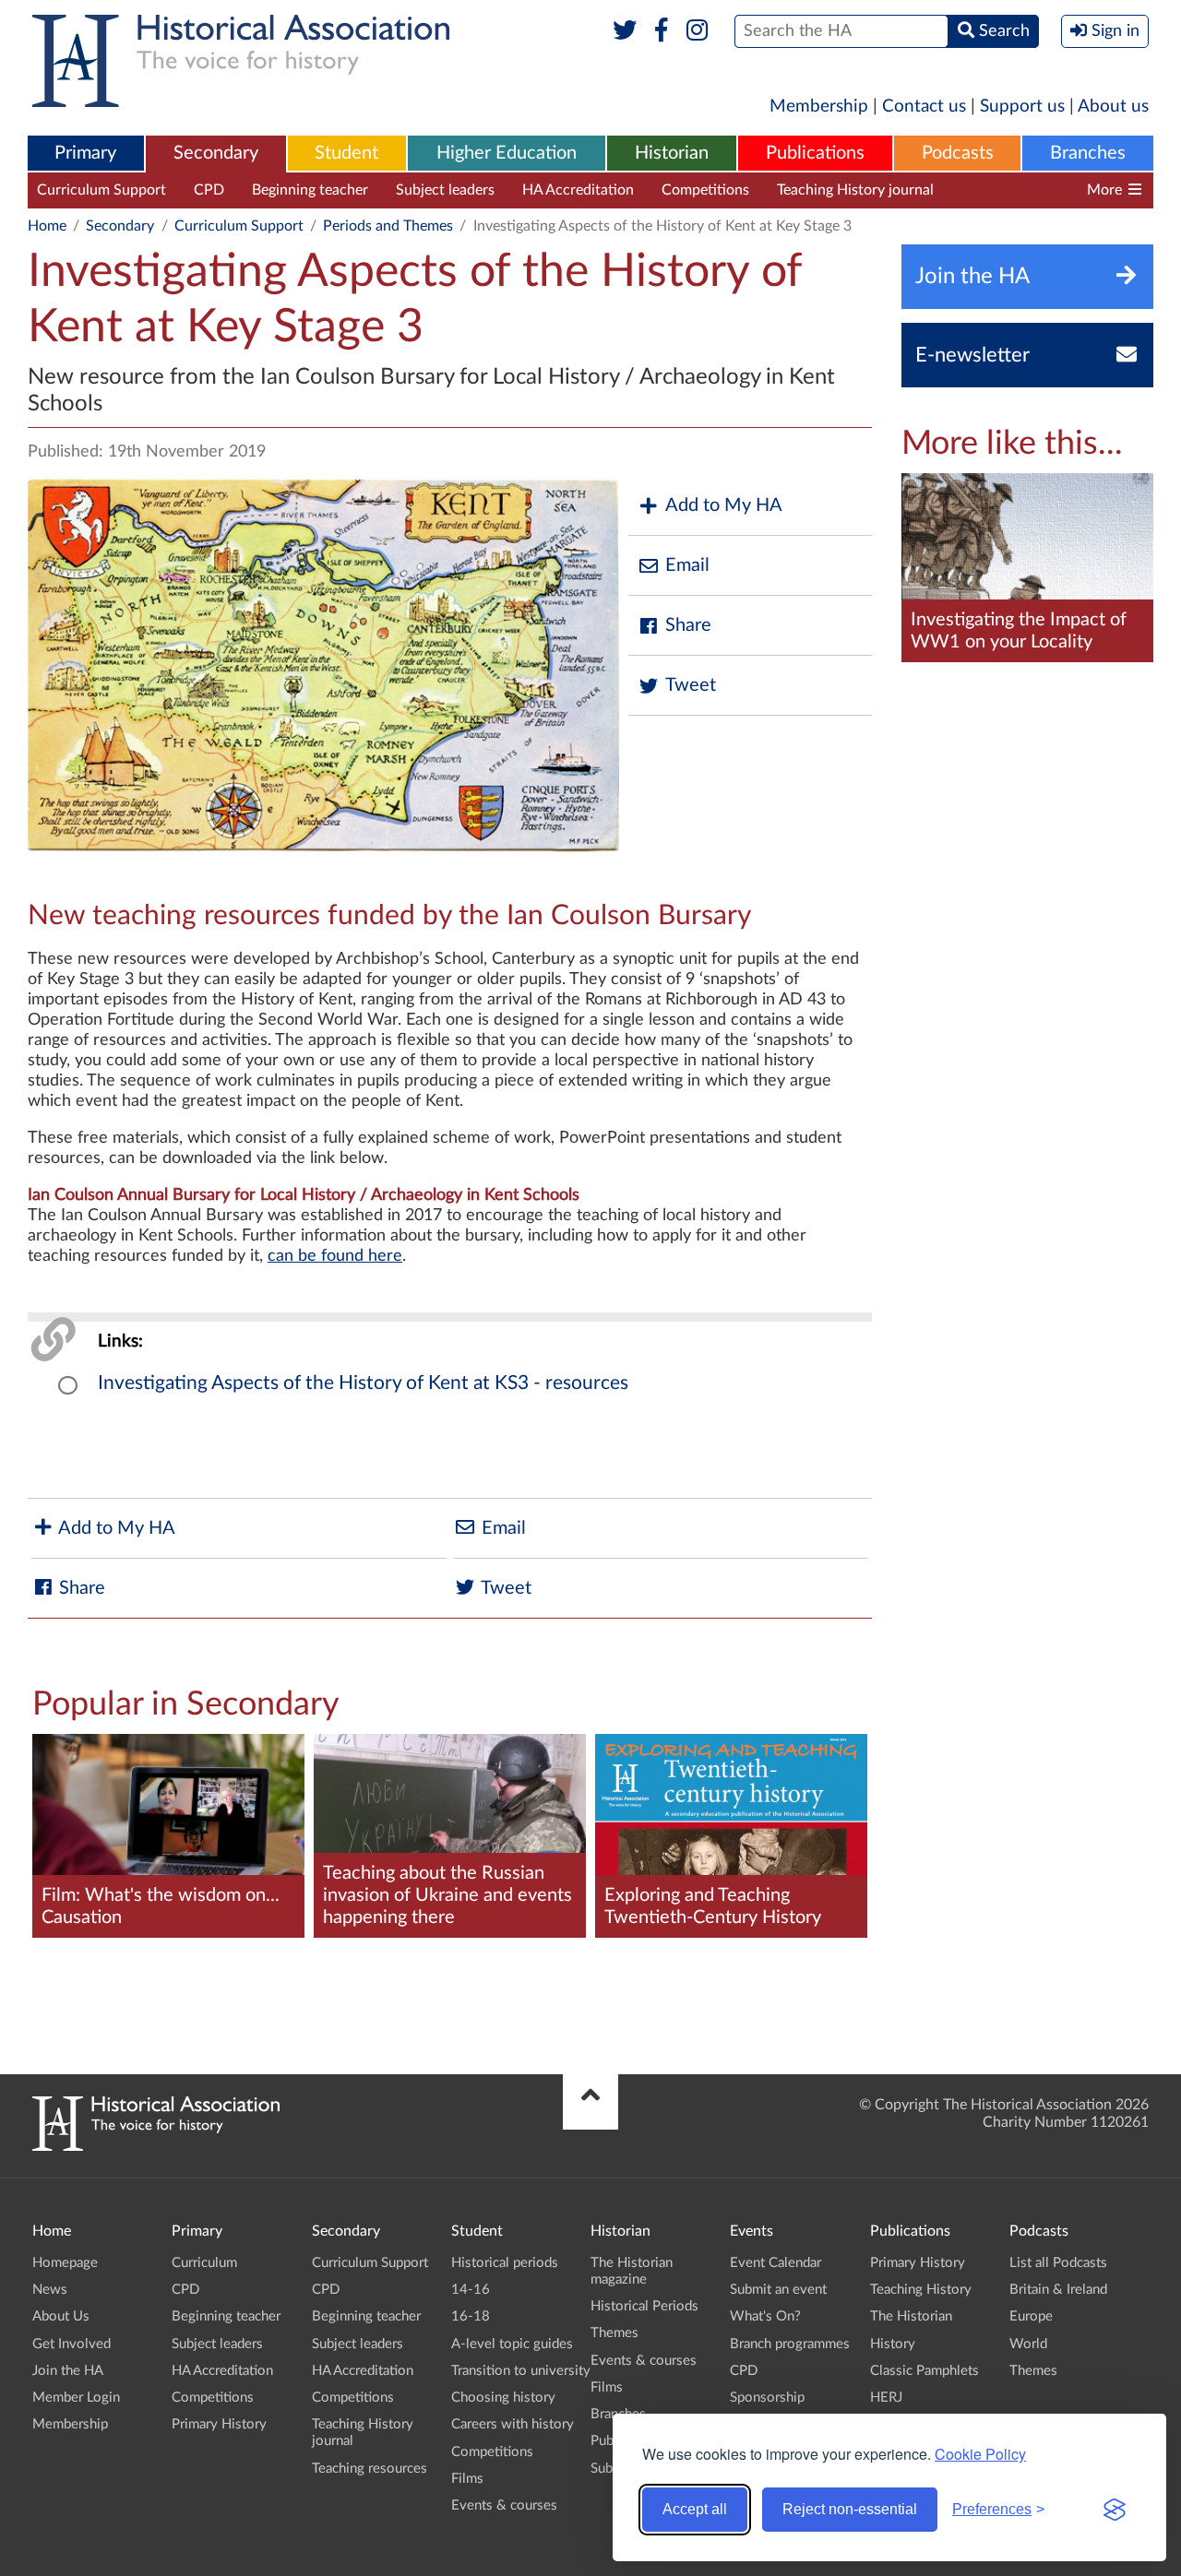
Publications (815, 153)
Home (47, 226)
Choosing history (503, 2398)
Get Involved (72, 2344)
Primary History (219, 2424)
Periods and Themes (388, 226)
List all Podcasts (1058, 2263)
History (893, 2344)
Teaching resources (1023, 190)
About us (1113, 107)
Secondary (216, 153)
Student (346, 153)
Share (688, 625)
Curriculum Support (101, 190)
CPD (209, 190)
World (1028, 2344)
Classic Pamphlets (925, 2371)
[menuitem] (86, 154)
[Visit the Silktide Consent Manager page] (1115, 2510)
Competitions (705, 190)
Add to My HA (724, 505)
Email (687, 565)
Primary (85, 153)
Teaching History (921, 2290)
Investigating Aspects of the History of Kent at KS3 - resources (363, 1383)
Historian (672, 153)
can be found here (335, 1256)
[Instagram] (698, 31)
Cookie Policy (980, 2454)
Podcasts (958, 153)
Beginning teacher (310, 190)
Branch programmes (790, 2344)
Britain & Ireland (1058, 2290)
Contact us (924, 107)
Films (467, 2479)
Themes (614, 2333)
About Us (61, 2316)
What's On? (765, 2316)
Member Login (76, 2398)
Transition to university (521, 2371)
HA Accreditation (578, 190)
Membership (819, 107)
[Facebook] (661, 31)
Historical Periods (644, 2306)
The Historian (911, 2316)
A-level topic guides (512, 2344)
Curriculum (204, 2263)
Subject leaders (445, 190)
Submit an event (778, 2290)
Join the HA (68, 2371)
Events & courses (504, 2505)
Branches (1088, 153)
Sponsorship (767, 2398)
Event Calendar (775, 2263)
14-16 (471, 2290)
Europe (1031, 2316)
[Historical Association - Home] (156, 2146)
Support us (1022, 107)
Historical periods (505, 2263)
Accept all (695, 2509)
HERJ (886, 2398)
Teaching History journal (855, 190)
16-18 (471, 2316)
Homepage (65, 2263)
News (50, 2290)
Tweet (691, 685)
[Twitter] (625, 31)
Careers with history (513, 2424)
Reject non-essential (850, 2509)
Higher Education (507, 153)
